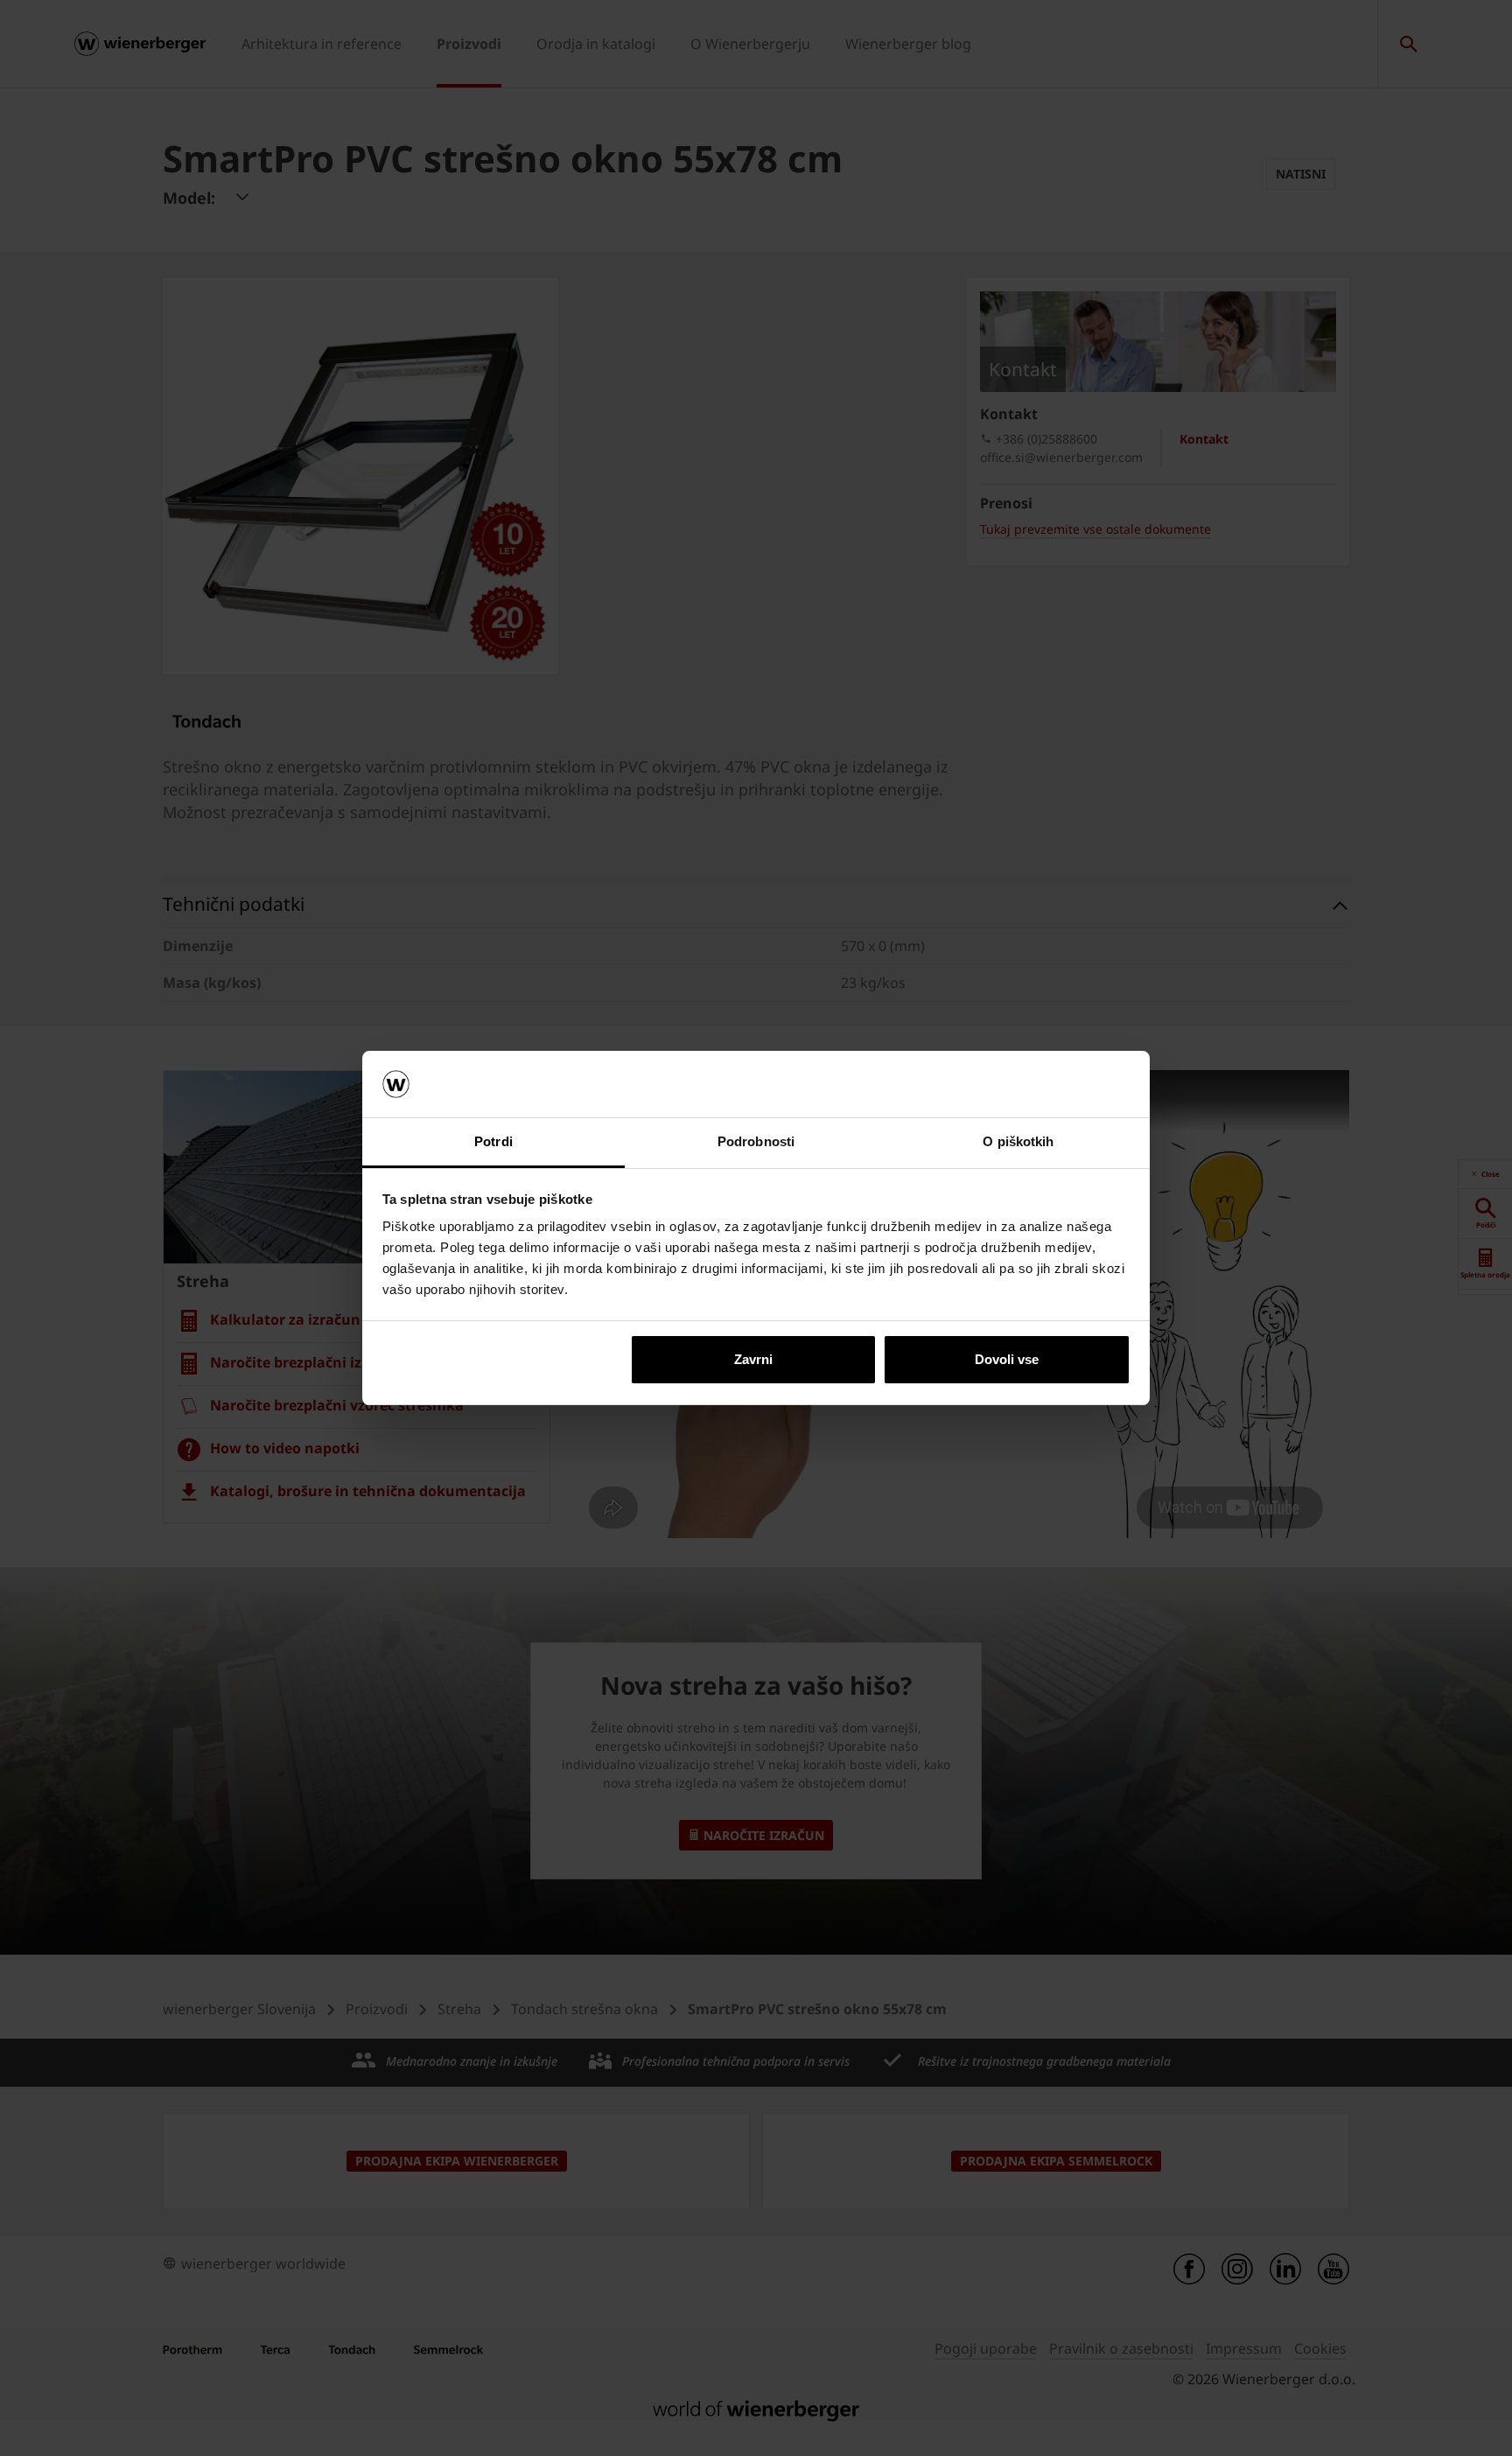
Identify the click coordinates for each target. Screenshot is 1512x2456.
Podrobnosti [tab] (756, 1141)
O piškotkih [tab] (1018, 1141)
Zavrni (753, 1359)
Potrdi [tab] (493, 1141)
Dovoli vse (1007, 1359)
